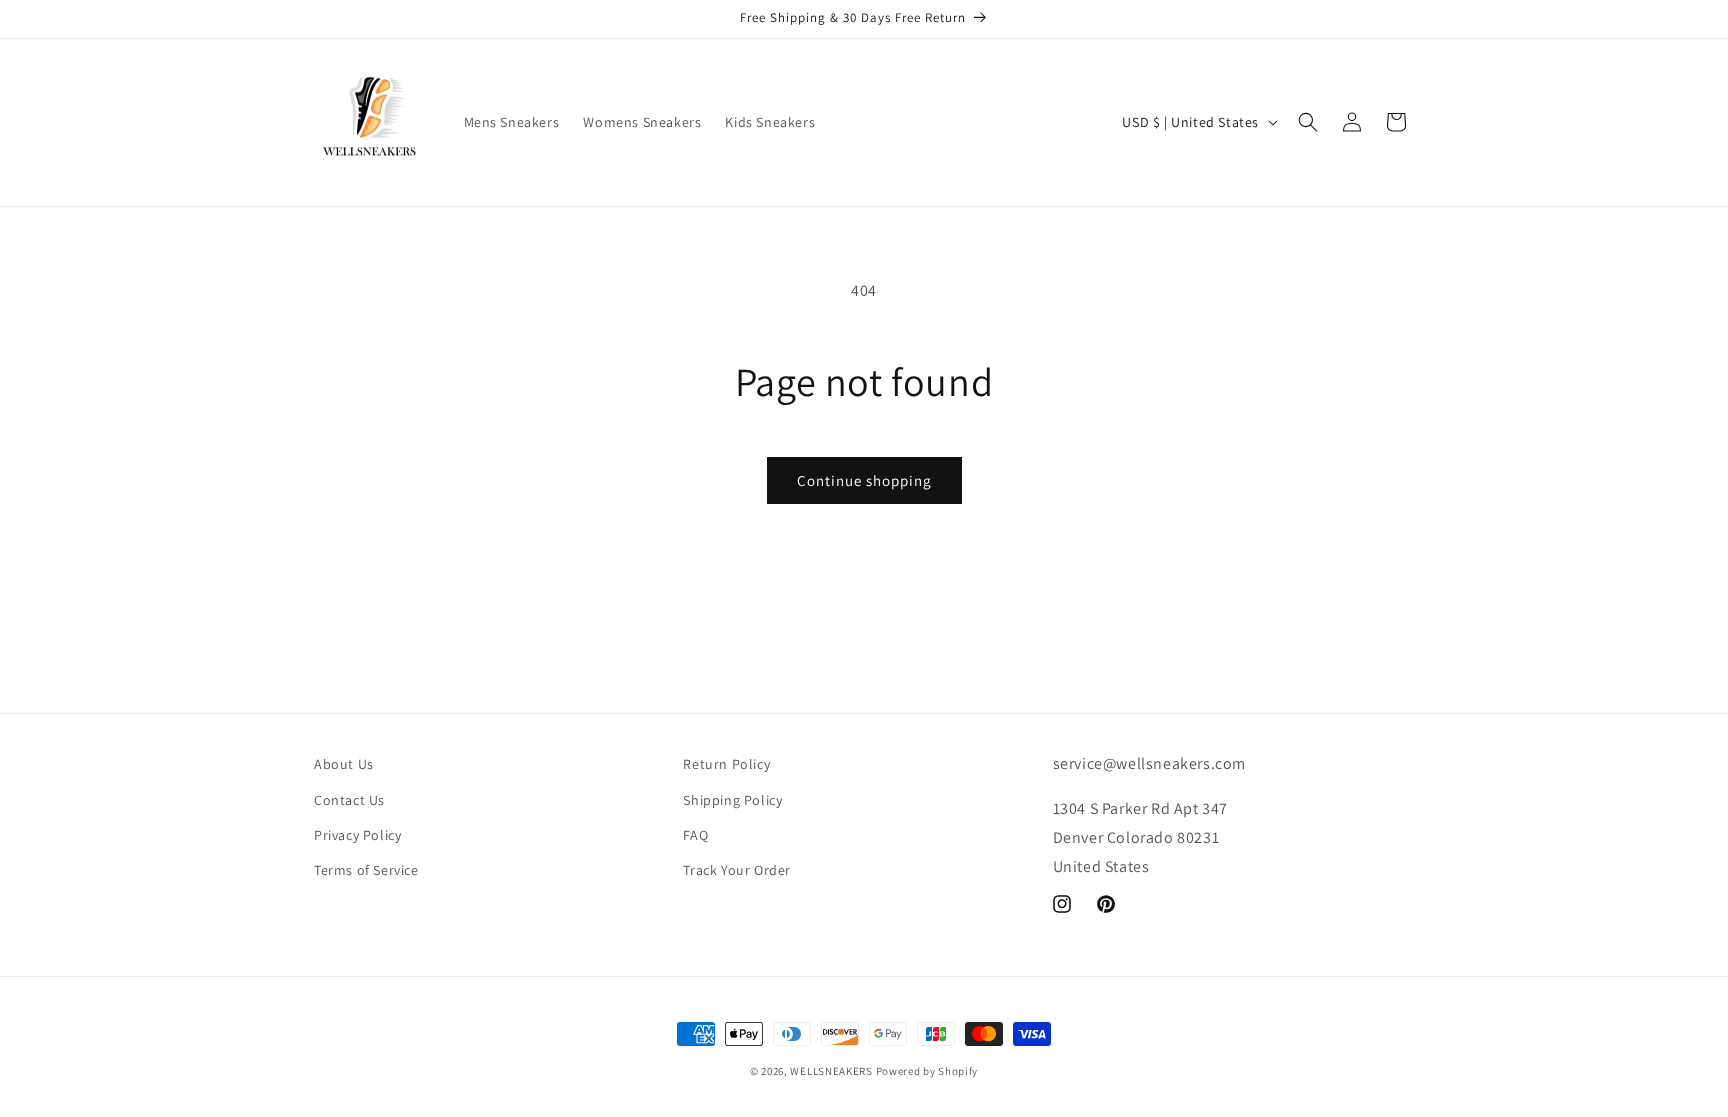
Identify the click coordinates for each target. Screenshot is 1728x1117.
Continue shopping (864, 480)
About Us (344, 764)
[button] (1308, 122)
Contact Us (349, 800)
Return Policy (726, 764)
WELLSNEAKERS (831, 1071)
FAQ (695, 835)
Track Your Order (737, 870)
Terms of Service (366, 870)
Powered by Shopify (927, 1071)
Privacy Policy (357, 835)
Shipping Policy (732, 800)
